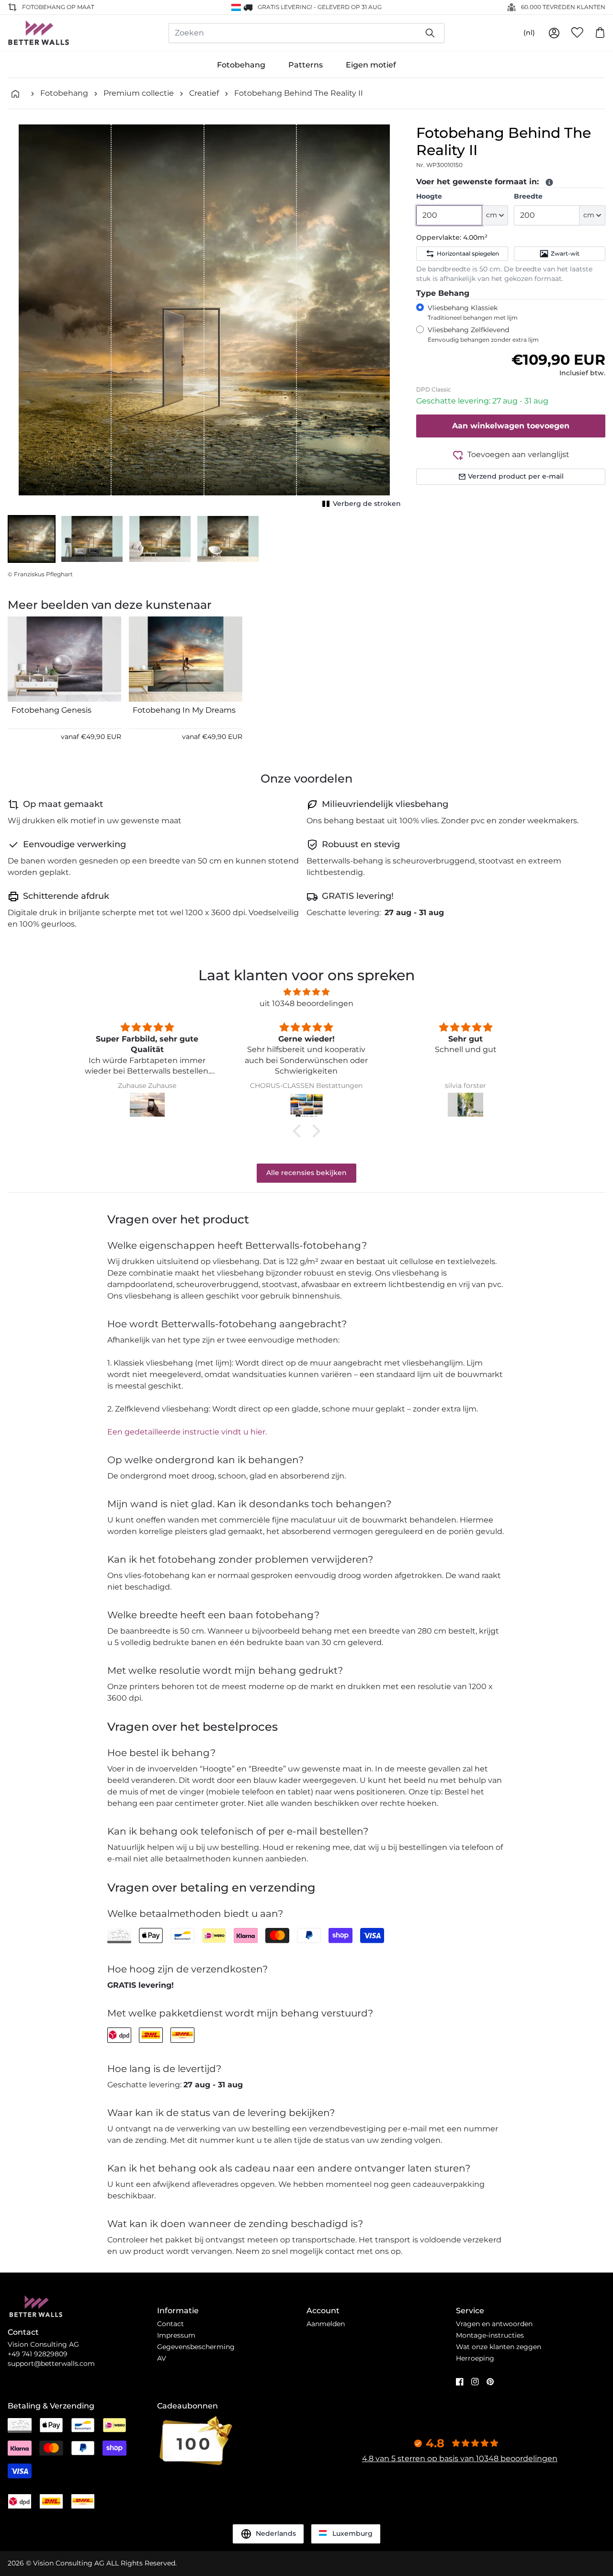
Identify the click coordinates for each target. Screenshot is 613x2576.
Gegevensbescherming (196, 2347)
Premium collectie (139, 93)
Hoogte (429, 196)
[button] (32, 539)
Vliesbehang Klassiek (473, 312)
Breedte (528, 196)
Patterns (306, 65)
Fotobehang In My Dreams (184, 710)
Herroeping (475, 2358)
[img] (306, 992)
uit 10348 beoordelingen (306, 1003)
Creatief (204, 93)
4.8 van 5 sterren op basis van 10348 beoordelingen (460, 2458)
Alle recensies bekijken (306, 1173)
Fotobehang (241, 65)
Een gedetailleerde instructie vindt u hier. (187, 1432)
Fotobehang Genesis (51, 710)
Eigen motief (371, 65)
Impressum (176, 2335)
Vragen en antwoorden (494, 2324)
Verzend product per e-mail (516, 476)
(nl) (529, 33)
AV (162, 2358)
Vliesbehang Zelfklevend (483, 334)
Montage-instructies (490, 2335)
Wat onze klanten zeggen (499, 2347)
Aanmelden (326, 2324)
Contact (170, 2324)
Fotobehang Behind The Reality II (299, 93)
